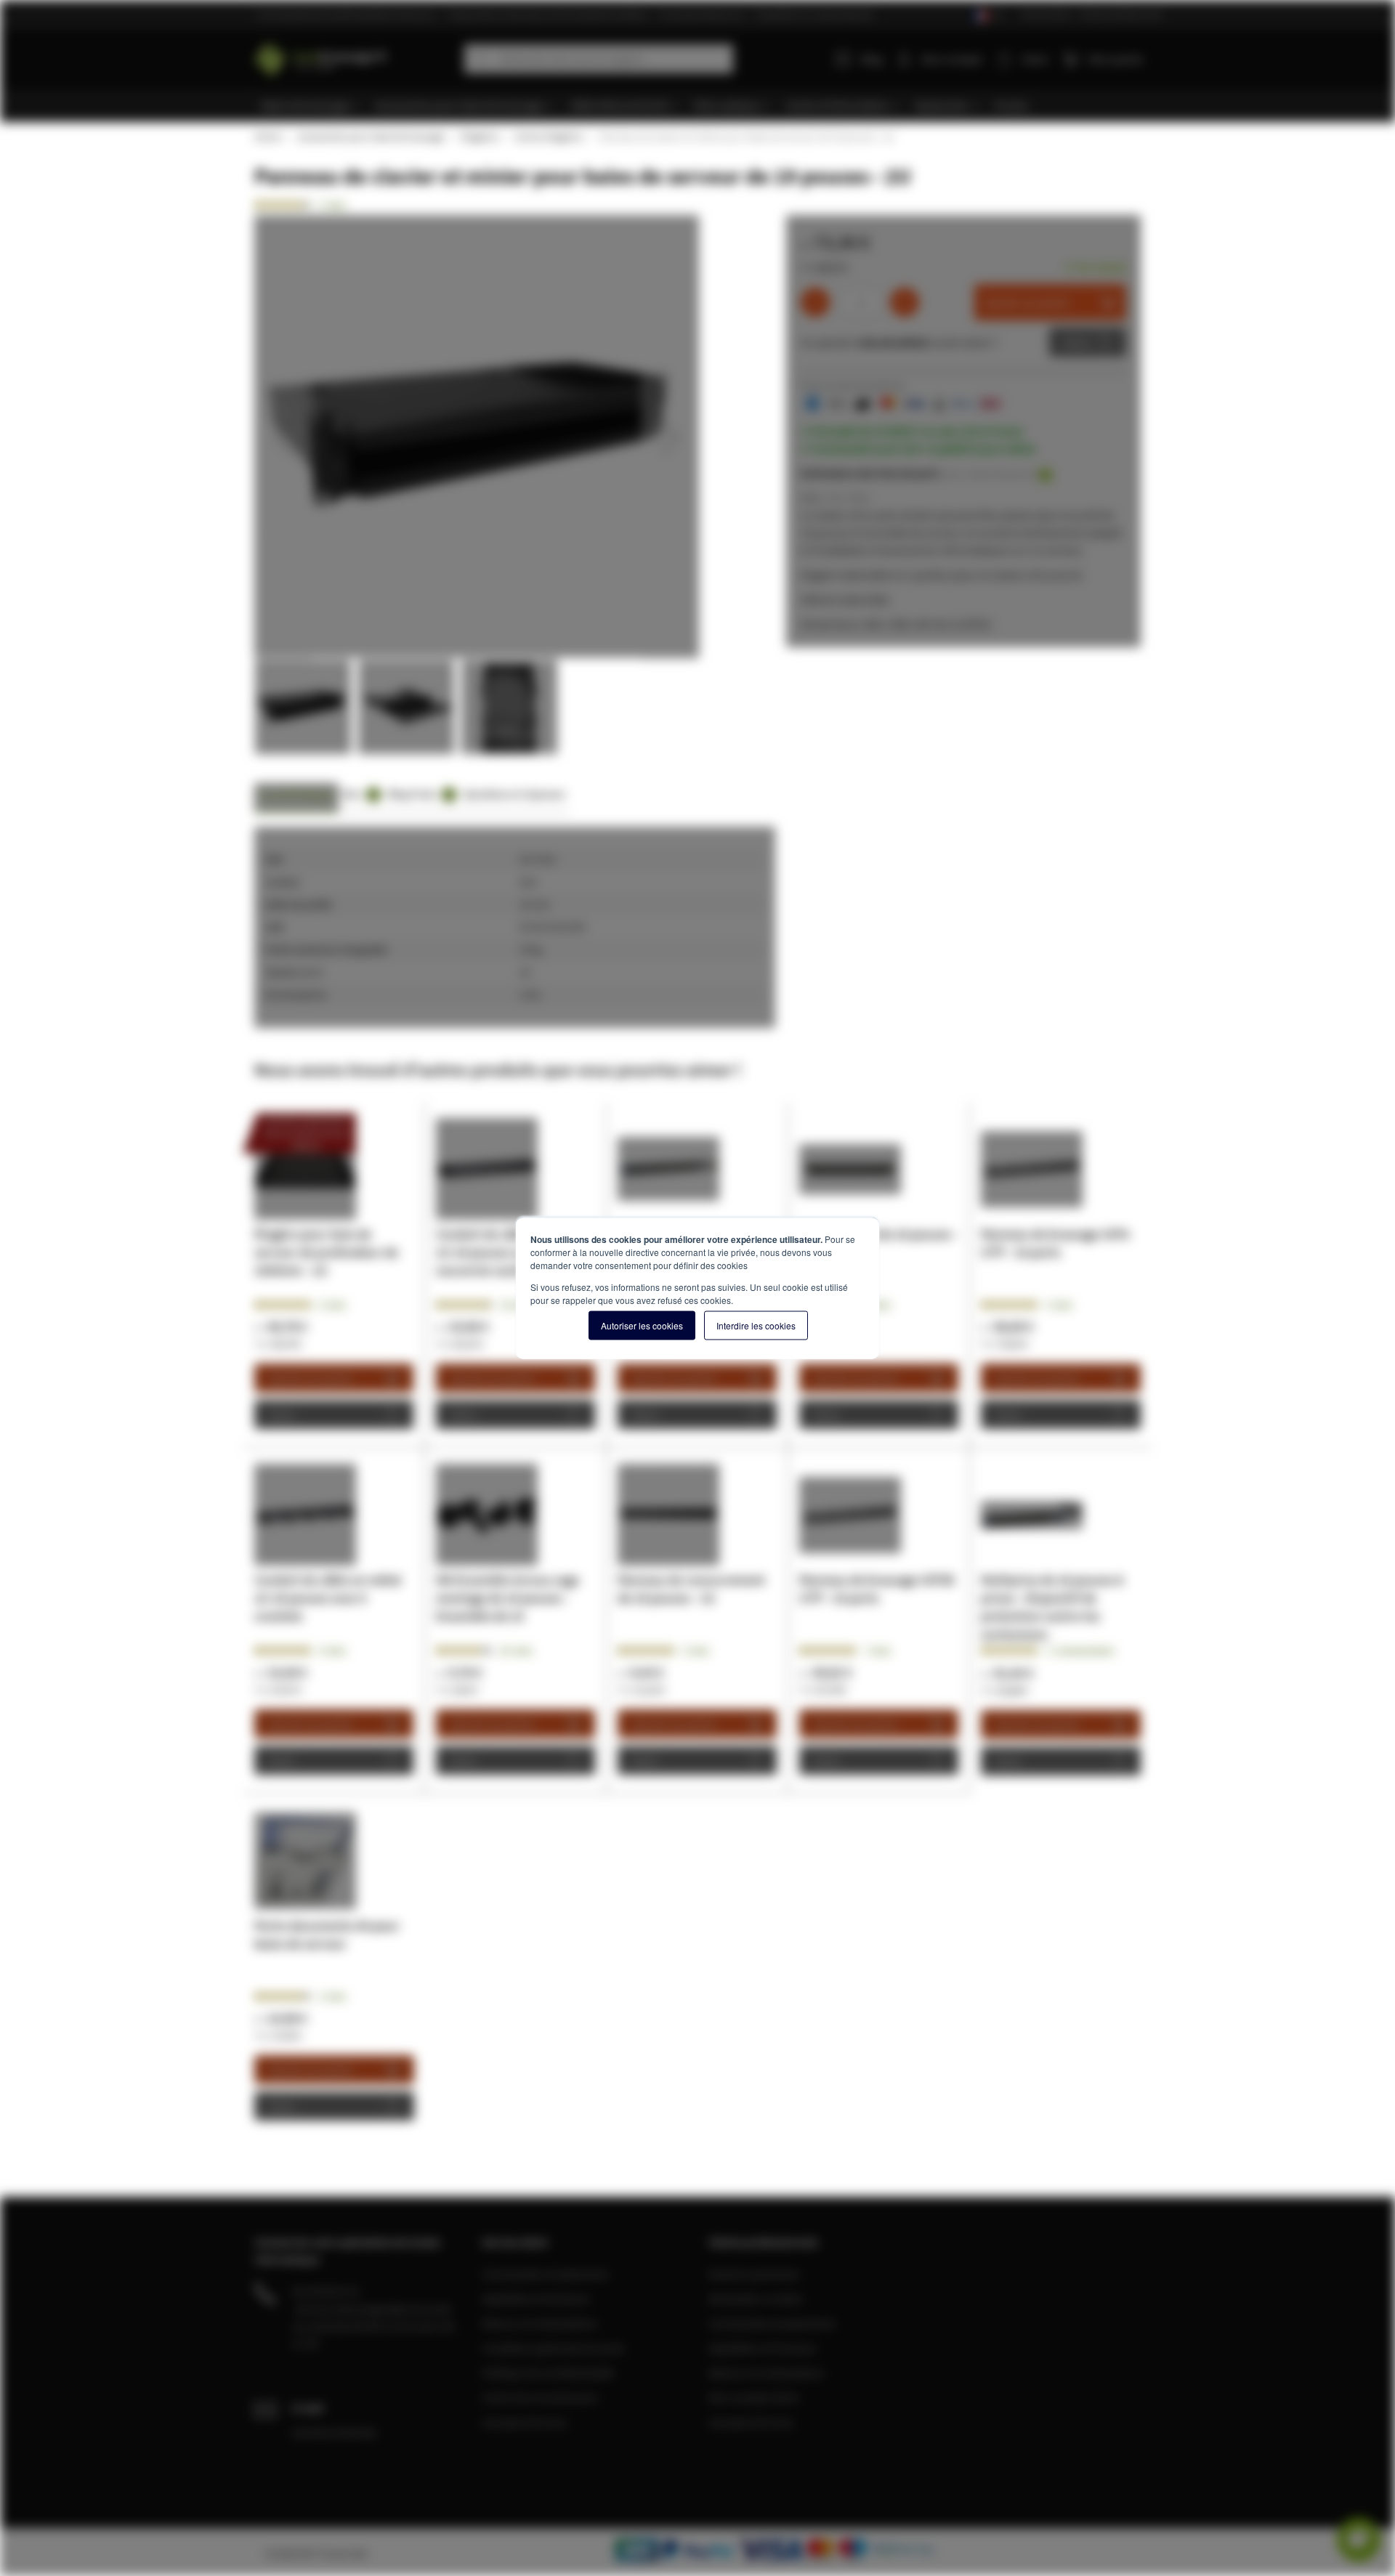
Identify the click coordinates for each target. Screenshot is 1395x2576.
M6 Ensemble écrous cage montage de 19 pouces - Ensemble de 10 (508, 1598)
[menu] (703, 106)
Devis (1077, 342)
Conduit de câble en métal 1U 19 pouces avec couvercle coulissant (509, 1252)
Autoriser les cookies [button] (642, 1325)
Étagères (479, 137)
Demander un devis (756, 2298)
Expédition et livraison (536, 2298)
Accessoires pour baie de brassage (371, 137)
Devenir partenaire (754, 2274)
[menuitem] (311, 106)
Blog (872, 59)
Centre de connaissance (540, 2397)
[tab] (296, 798)
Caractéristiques (296, 794)
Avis (359, 794)
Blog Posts (420, 794)
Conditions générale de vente (553, 2348)
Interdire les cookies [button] (756, 1325)
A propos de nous (525, 2422)
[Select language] (987, 16)
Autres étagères (548, 137)
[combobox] (599, 59)
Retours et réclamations (540, 2323)
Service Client (1046, 14)
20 (516, 1650)
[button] (283, 437)
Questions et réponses (514, 794)
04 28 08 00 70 (325, 2291)
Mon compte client (753, 2397)
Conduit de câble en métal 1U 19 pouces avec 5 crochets (328, 1598)
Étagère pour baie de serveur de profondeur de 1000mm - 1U (326, 1252)
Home (267, 137)
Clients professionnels (1121, 14)
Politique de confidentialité (548, 2373)
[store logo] (354, 56)
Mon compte (952, 59)
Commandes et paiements (545, 2274)
